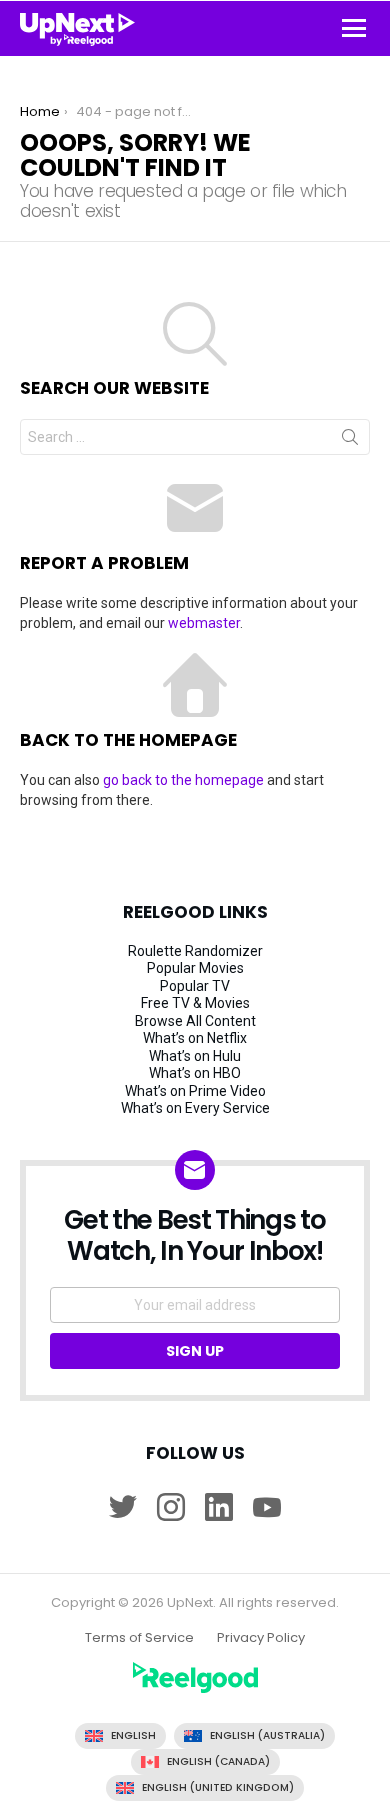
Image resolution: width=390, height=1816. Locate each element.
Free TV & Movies (195, 1003)
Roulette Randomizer (195, 951)
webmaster (204, 623)
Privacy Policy (261, 1638)
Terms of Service (139, 1638)
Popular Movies (195, 968)
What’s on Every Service (195, 1108)
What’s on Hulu (195, 1056)
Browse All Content (195, 1021)
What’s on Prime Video (195, 1091)
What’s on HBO (195, 1073)
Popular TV (195, 986)
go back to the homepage (183, 780)
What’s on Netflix (195, 1038)
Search (350, 441)
